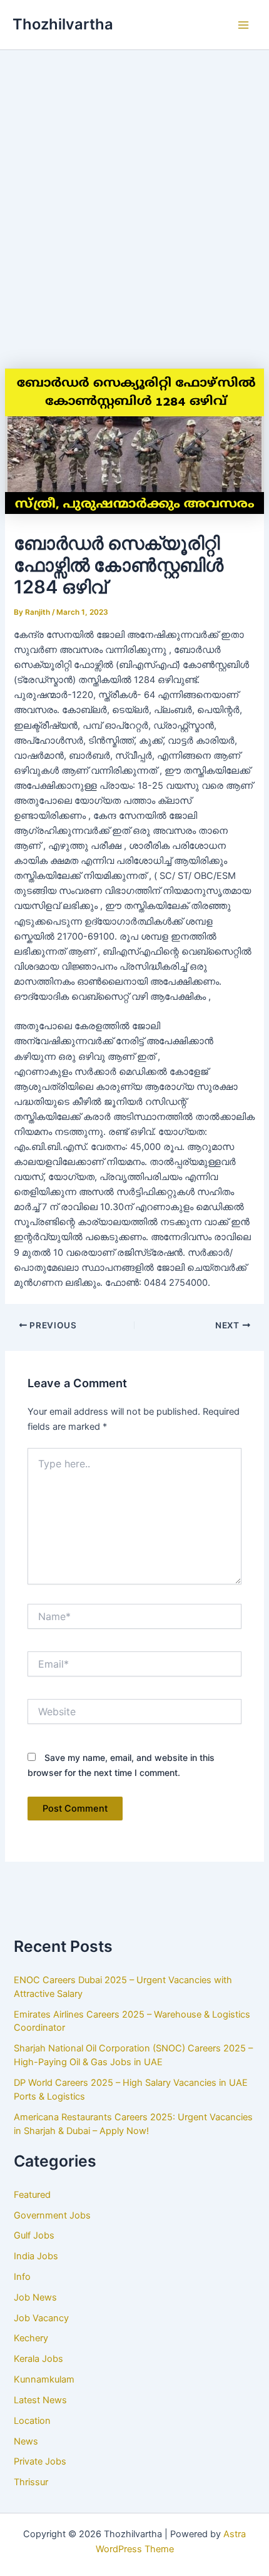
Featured (32, 2195)
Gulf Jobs (34, 2235)
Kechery (31, 2338)
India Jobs (36, 2256)
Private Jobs (40, 2461)
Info (22, 2277)
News (26, 2441)
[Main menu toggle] (243, 25)
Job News (35, 2297)
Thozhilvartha (63, 24)
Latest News (40, 2400)
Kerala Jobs (38, 2359)
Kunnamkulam (44, 2379)
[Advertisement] (134, 191)
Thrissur (31, 2482)
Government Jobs (52, 2215)
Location (32, 2421)
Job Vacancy (41, 2318)
